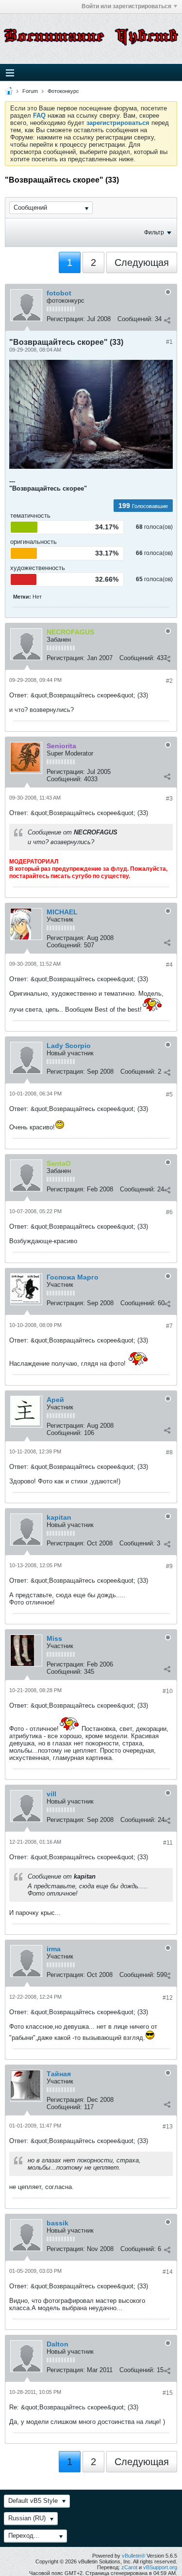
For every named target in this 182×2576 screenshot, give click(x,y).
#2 (169, 681)
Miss (54, 1638)
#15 (168, 2393)
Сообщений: (135, 319)
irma (54, 1949)
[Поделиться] (167, 320)
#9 (169, 1566)
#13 (168, 2127)
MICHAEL (62, 912)
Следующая (142, 262)
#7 (169, 1326)
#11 (168, 1843)
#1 (169, 342)
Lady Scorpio (69, 1046)
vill (51, 1794)
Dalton (58, 2344)
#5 (169, 1095)
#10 (168, 1691)
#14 (168, 2272)
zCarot (129, 2567)
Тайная (59, 2074)
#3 (169, 799)
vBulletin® (133, 2556)
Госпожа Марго (73, 1277)
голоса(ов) (158, 527)
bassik (58, 2223)
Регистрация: (66, 319)
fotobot (59, 293)
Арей (55, 1400)
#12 (168, 1998)
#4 (169, 965)
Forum (30, 91)
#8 (169, 1452)
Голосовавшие (150, 506)
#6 (169, 1212)
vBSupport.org (160, 2567)
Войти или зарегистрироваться (126, 6)
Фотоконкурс (63, 91)
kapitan (59, 1517)
